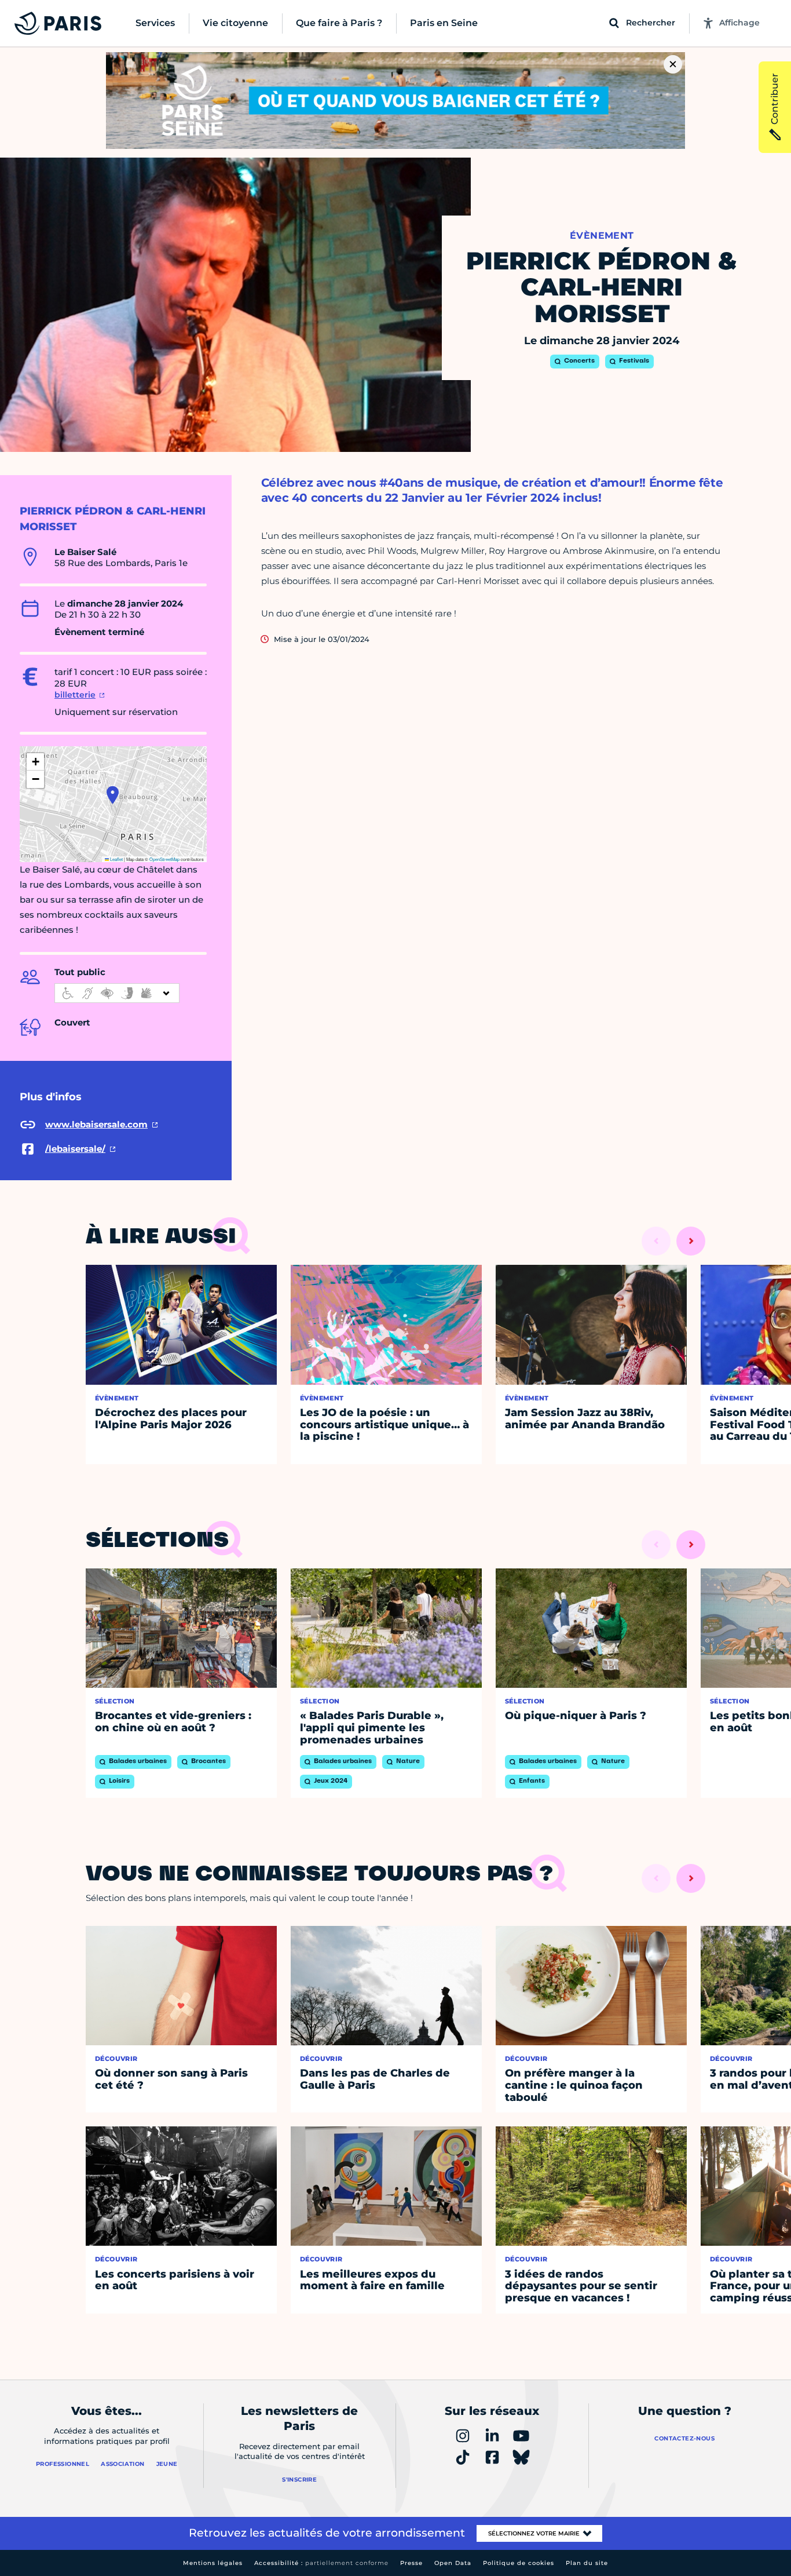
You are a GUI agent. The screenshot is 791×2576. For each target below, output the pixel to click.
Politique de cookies (519, 2563)
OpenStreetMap (164, 859)
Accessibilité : (321, 2563)
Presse (411, 2563)
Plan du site (587, 2563)
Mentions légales (213, 2563)
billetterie (75, 695)
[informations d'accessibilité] (117, 993)
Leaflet (116, 859)
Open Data (453, 2563)
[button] (113, 795)
